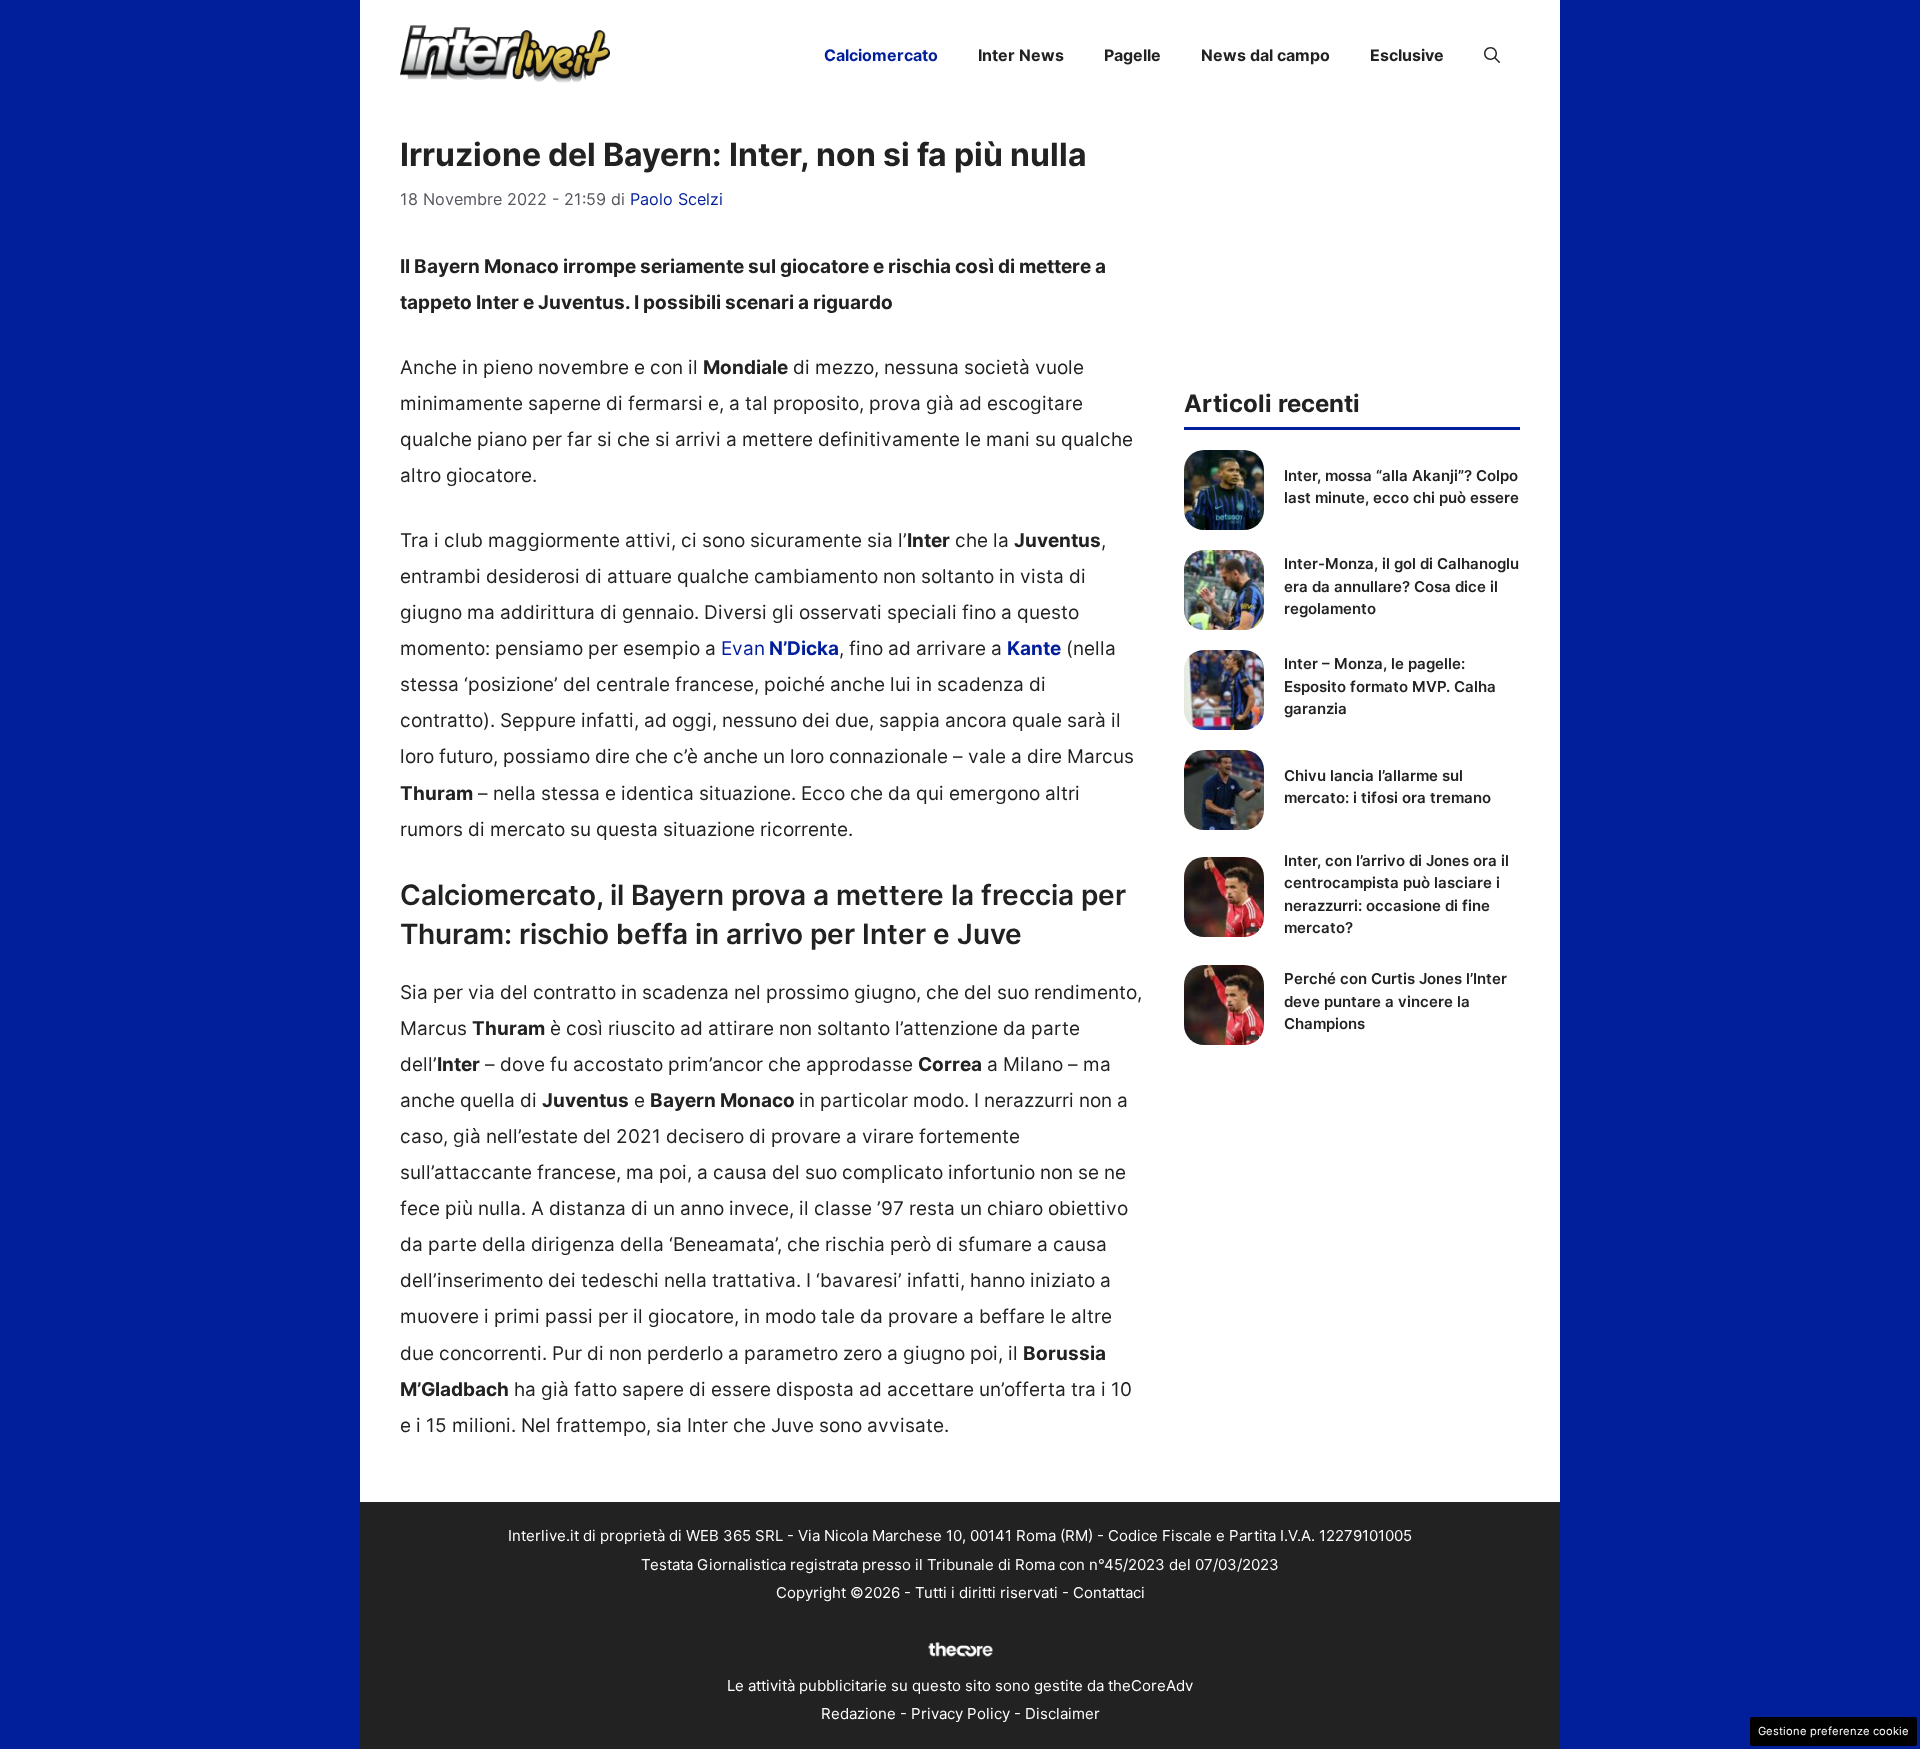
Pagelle (1132, 55)
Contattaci (1109, 1592)
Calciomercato (881, 55)
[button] (1492, 55)
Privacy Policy (960, 1713)
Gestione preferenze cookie (1833, 1731)
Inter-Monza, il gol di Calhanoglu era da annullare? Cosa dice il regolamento (1401, 586)
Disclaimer (1062, 1713)
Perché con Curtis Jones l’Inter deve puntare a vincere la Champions (1395, 1001)
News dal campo (1265, 55)
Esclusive (1407, 55)
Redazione (858, 1713)
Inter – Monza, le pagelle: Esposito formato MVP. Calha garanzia (1390, 686)
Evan (780, 648)
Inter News (1021, 55)
